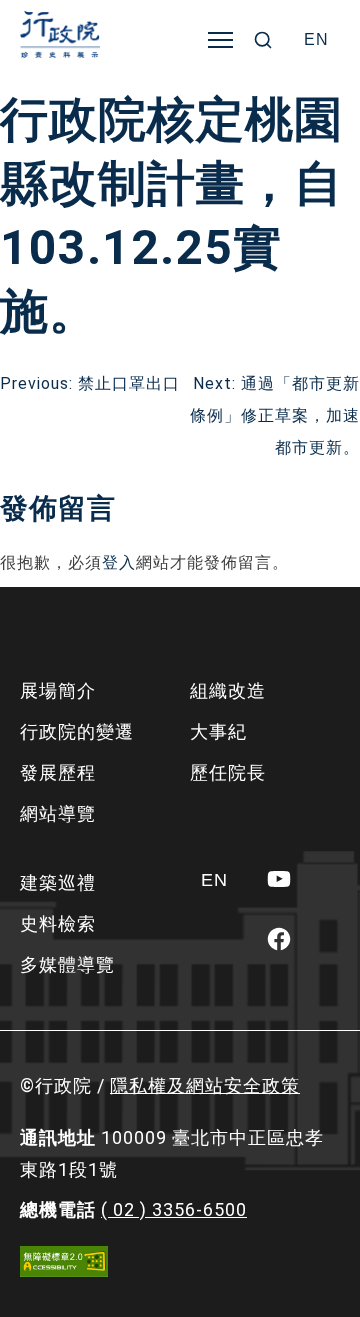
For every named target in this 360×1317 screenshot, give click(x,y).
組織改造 (228, 690)
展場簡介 (58, 690)
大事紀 (218, 731)
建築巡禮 (58, 882)
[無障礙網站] (64, 1261)
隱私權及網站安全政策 (205, 1085)
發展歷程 (58, 772)
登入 (119, 562)
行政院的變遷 (77, 731)
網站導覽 (58, 813)
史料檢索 (58, 923)
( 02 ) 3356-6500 (174, 1209)
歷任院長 (228, 772)
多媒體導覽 (67, 964)
